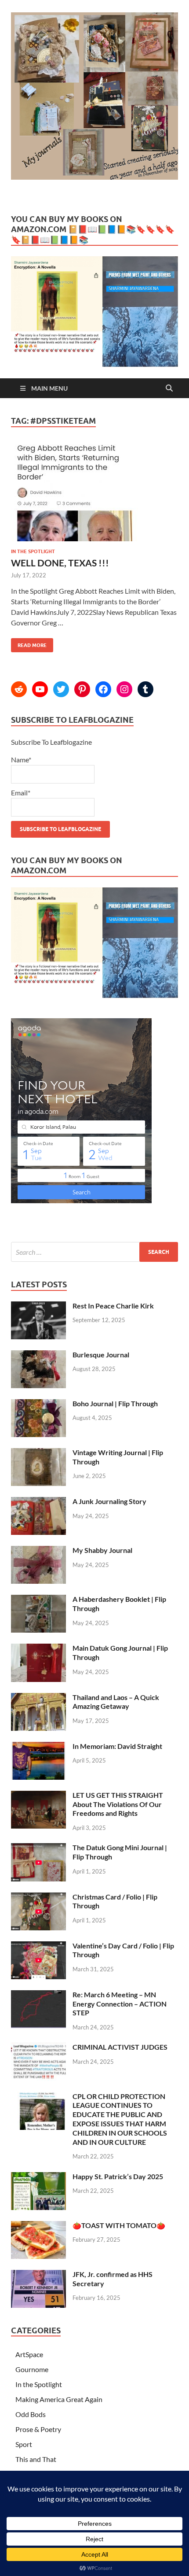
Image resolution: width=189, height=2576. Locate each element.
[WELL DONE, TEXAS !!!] (94, 496)
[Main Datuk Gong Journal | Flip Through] (38, 1649)
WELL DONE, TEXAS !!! (60, 563)
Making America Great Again (59, 2399)
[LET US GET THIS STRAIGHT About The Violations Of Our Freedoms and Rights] (38, 1796)
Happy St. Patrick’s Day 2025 (118, 2176)
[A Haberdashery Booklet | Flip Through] (38, 1600)
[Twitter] (61, 689)
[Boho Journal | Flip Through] (38, 1404)
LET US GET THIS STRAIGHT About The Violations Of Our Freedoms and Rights (118, 1804)
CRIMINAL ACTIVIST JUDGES (120, 2047)
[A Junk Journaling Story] (38, 1502)
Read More (29, 643)
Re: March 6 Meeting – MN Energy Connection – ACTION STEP (120, 2004)
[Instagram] (124, 689)
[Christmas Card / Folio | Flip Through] (38, 1898)
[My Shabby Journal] (38, 1551)
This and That (36, 2459)
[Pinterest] (82, 689)
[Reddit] (19, 689)
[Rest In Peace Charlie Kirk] (38, 1306)
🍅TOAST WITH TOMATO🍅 (119, 2225)
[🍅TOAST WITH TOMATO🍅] (38, 2226)
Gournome (32, 2369)
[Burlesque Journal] (38, 1355)
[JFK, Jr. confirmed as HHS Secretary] (38, 2275)
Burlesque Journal (101, 1355)
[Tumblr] (145, 689)
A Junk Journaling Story (109, 1501)
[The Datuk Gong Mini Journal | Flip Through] (38, 1848)
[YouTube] (40, 689)
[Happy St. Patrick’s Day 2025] (38, 2177)
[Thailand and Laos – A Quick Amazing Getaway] (38, 1698)
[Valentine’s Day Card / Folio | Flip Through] (38, 1946)
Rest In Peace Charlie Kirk (113, 1306)
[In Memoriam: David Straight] (38, 1747)
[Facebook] (103, 689)
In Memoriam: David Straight (117, 1746)
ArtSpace (29, 2354)
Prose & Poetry (38, 2429)
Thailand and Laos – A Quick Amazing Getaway (116, 1702)
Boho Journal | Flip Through (115, 1403)
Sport (24, 2444)
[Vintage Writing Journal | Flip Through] (38, 1453)
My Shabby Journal (102, 1550)
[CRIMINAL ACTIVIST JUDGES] (38, 2048)
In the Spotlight (33, 551)
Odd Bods (31, 2414)
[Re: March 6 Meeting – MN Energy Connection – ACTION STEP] (38, 1995)
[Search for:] (94, 1252)
